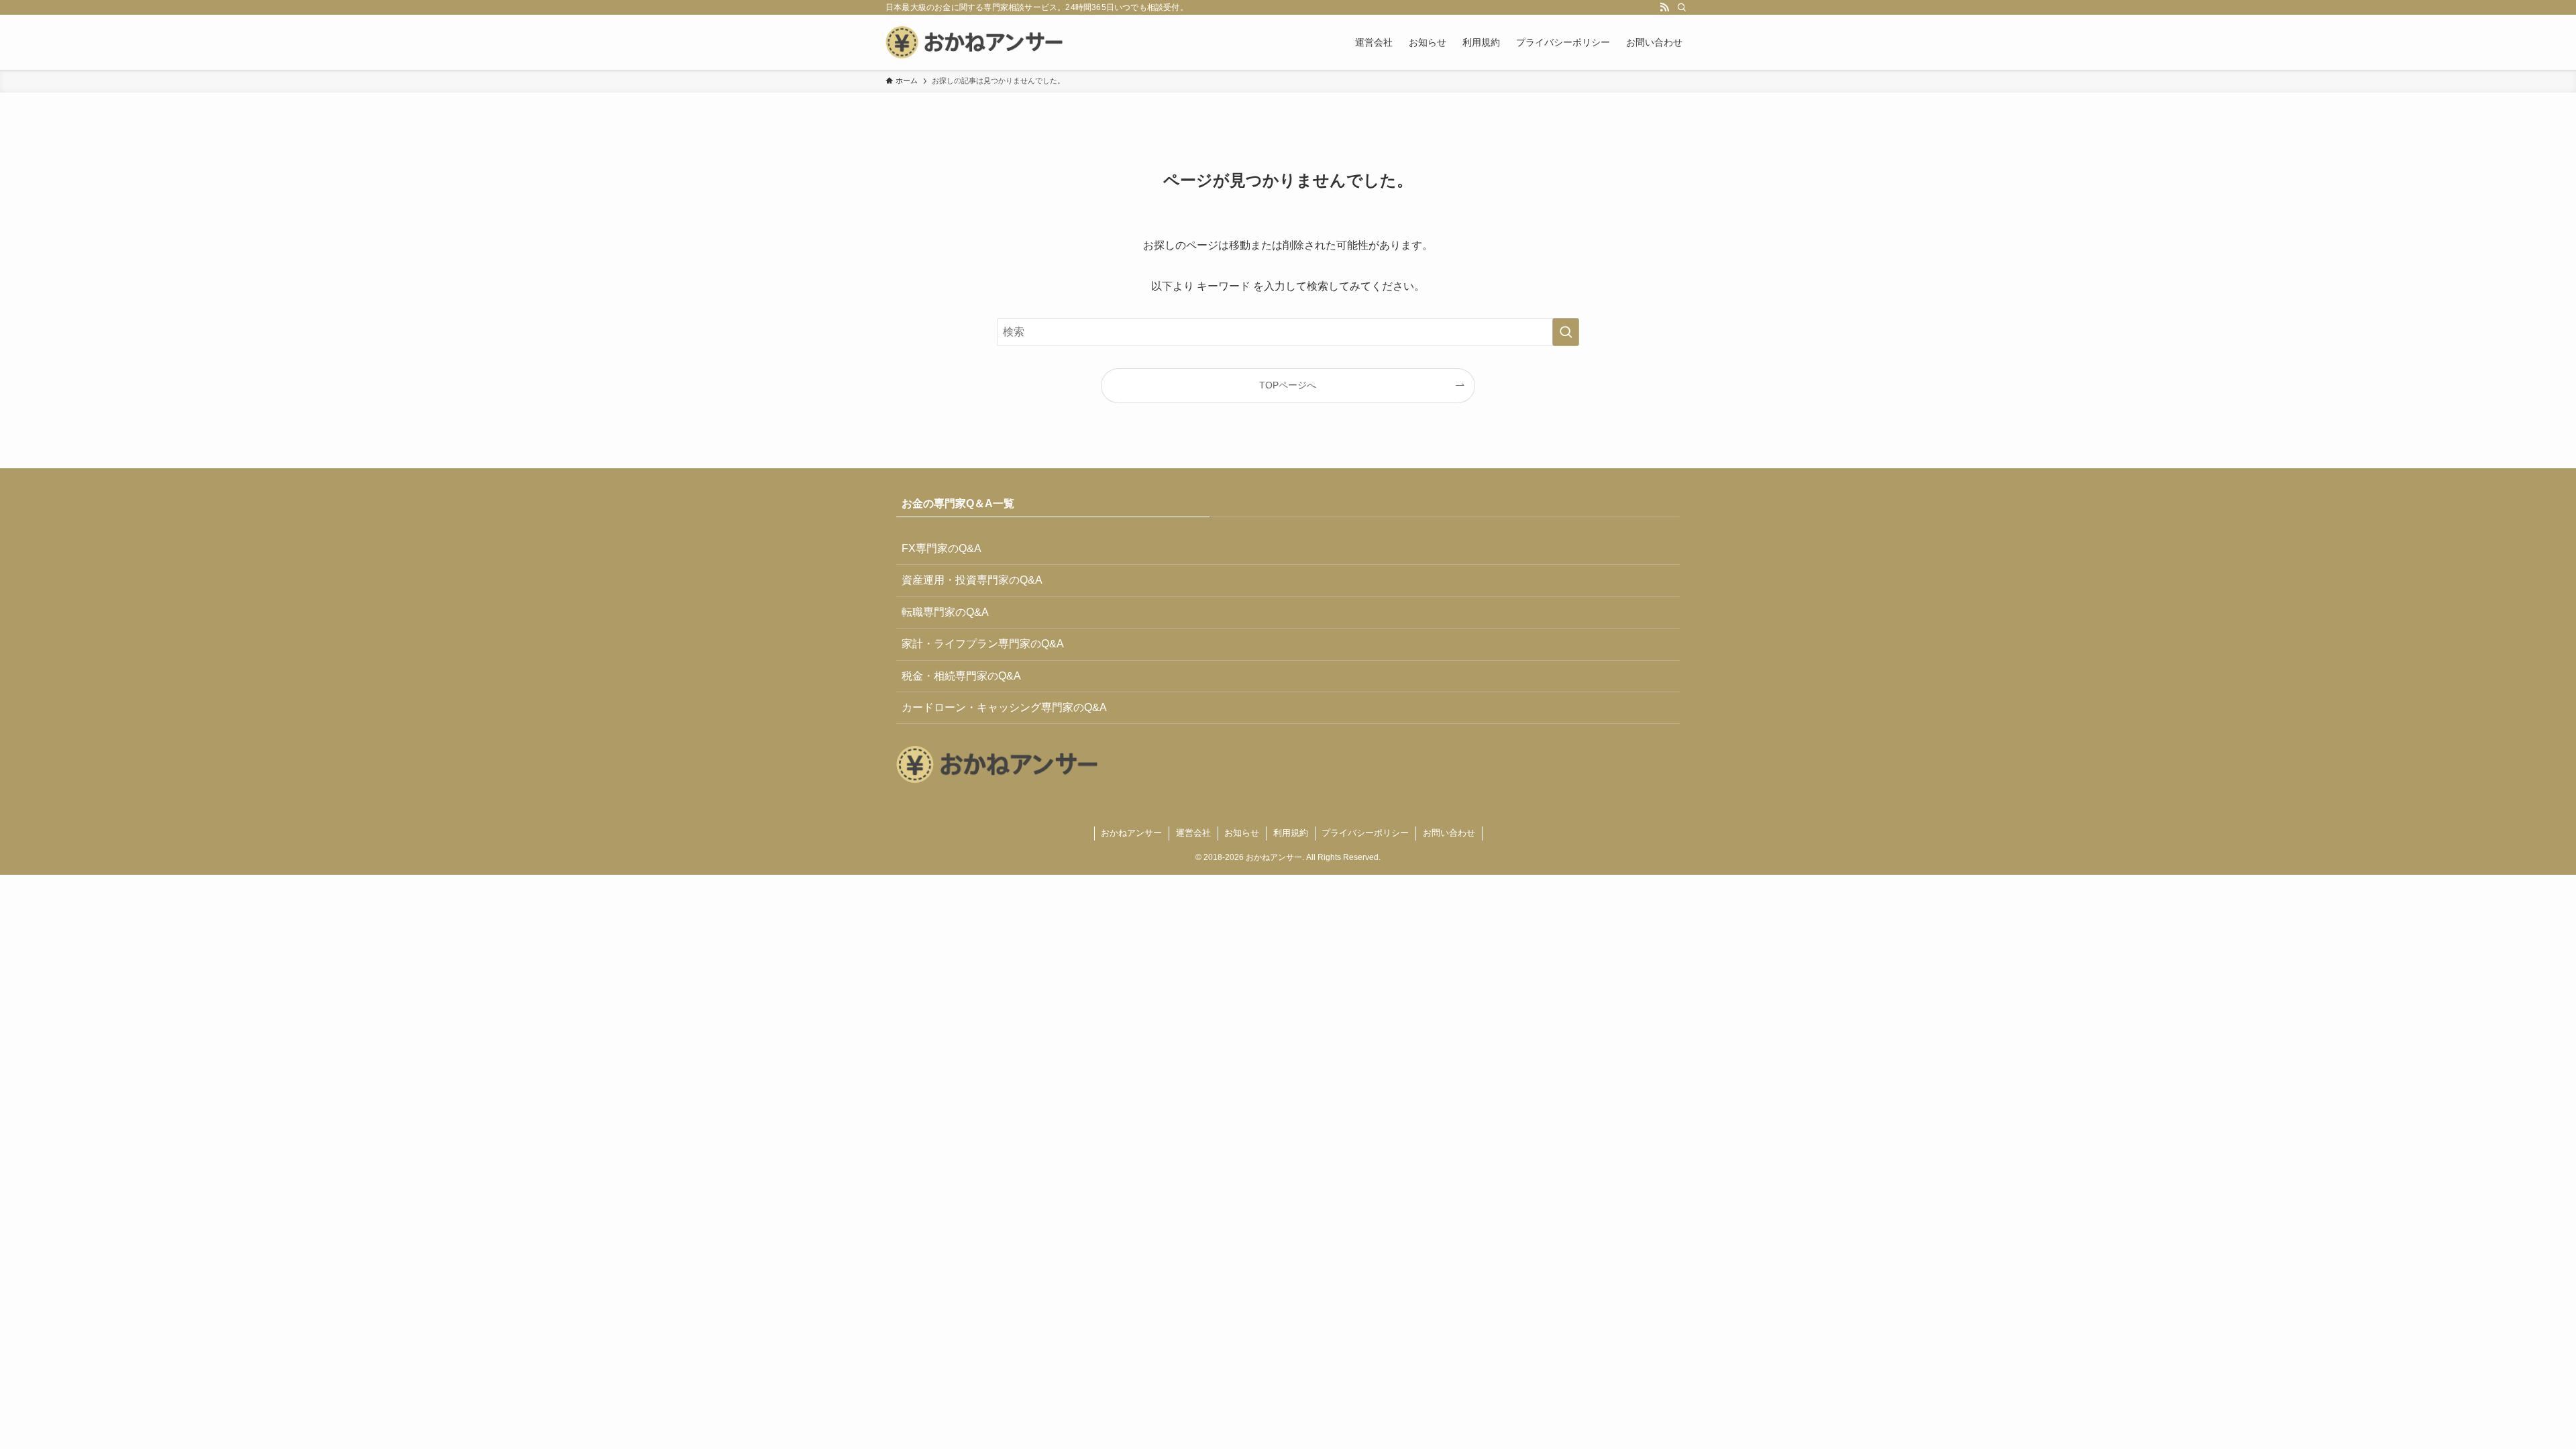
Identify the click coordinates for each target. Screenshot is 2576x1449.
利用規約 (1291, 833)
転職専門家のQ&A (945, 612)
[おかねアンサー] (974, 42)
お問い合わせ (1449, 833)
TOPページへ (1288, 385)
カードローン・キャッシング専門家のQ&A (1004, 707)
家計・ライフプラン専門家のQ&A (983, 644)
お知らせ (1242, 833)
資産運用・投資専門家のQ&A (972, 580)
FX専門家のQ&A (942, 548)
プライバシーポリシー (1365, 833)
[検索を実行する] (1566, 332)
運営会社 (1193, 833)
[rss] (1664, 7)
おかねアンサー (1131, 833)
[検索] (1682, 7)
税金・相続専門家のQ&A (961, 676)
